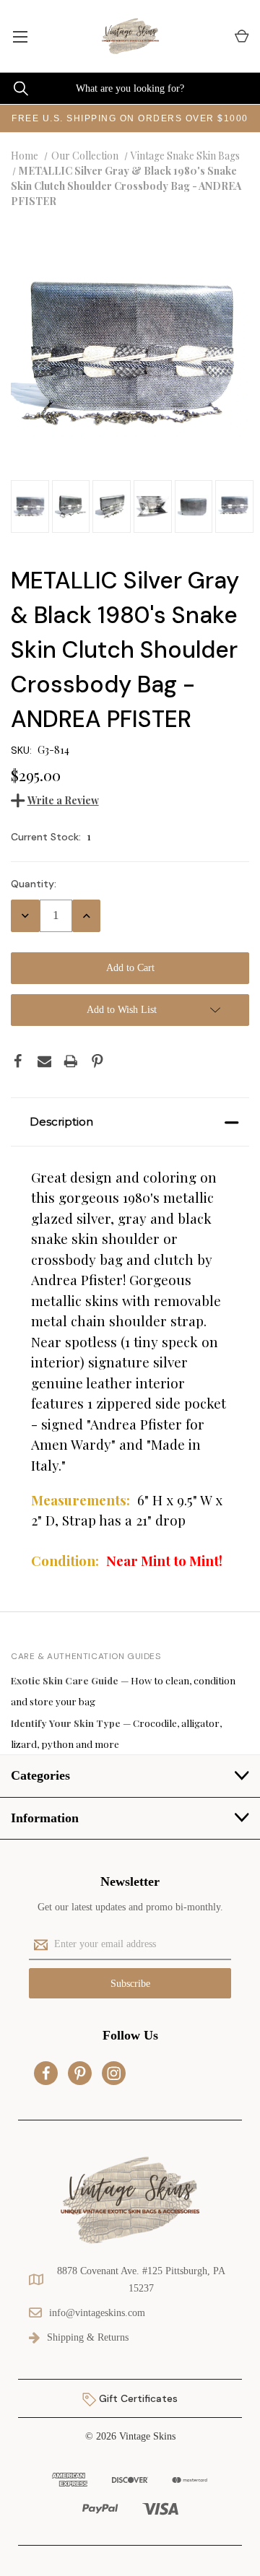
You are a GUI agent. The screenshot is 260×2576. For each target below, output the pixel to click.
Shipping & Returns (88, 2337)
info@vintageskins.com (97, 2313)
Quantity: (34, 884)
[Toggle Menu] (20, 36)
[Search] (14, 88)
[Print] (71, 1061)
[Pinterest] (97, 1061)
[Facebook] (18, 1061)
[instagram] (114, 2074)
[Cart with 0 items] (241, 36)
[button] (130, 1122)
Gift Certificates (137, 2398)
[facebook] (46, 2074)
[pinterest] (80, 2074)
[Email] (45, 1061)
